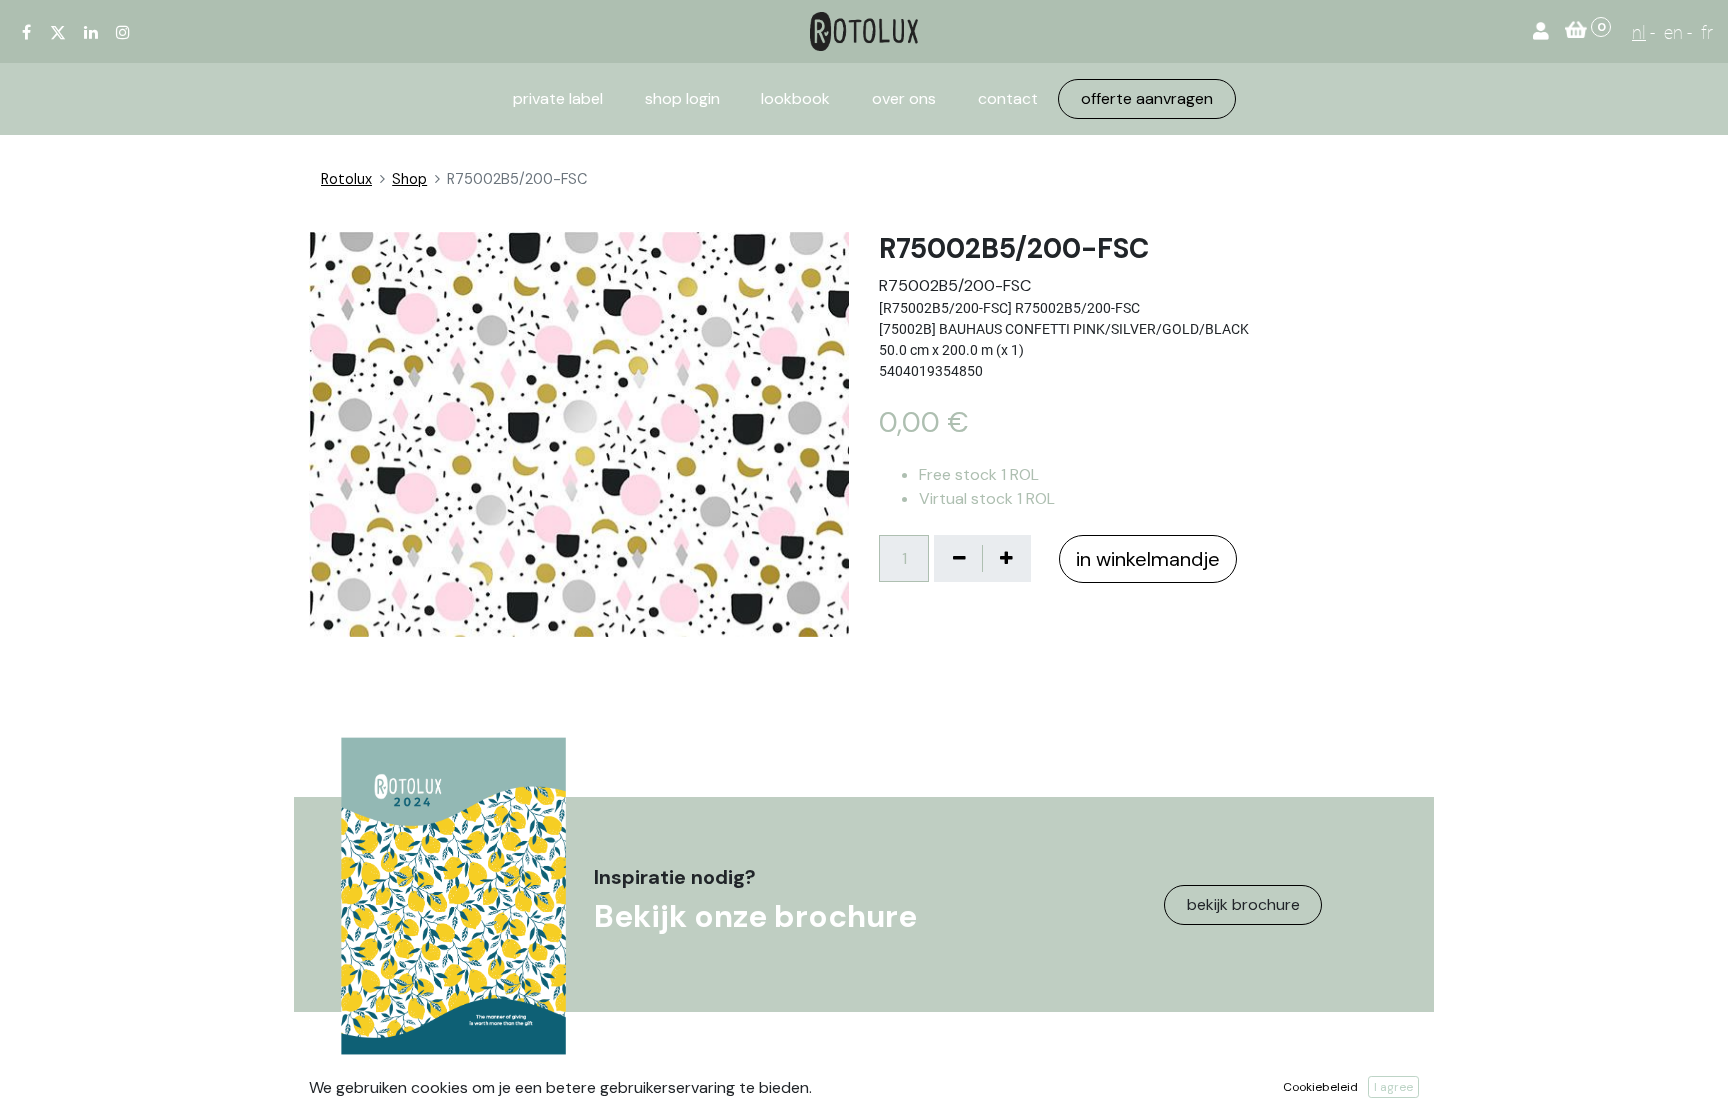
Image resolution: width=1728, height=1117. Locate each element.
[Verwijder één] (959, 558)
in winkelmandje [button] (1148, 559)
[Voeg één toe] (1006, 558)
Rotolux (346, 179)
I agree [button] (1393, 1087)
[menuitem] (558, 99)
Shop (409, 179)
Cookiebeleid (1320, 1087)
